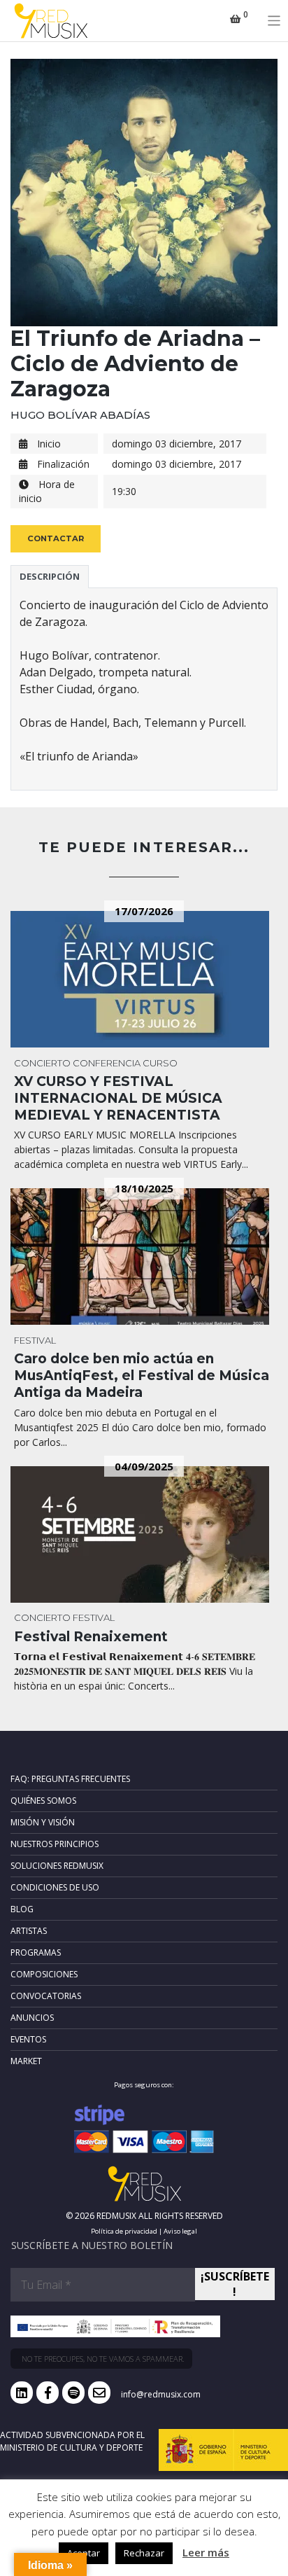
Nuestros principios (55, 1844)
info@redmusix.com (161, 2394)
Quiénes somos (43, 1801)
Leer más (206, 2552)
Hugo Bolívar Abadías (80, 415)
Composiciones (44, 1974)
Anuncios (32, 2018)
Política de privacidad (124, 2231)
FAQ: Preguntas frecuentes (70, 1779)
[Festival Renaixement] (144, 1534)
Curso (160, 1063)
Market (26, 2061)
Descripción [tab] (50, 576)
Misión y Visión (43, 1822)
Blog (22, 1909)
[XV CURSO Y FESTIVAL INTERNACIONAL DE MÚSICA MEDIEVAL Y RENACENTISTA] (144, 979)
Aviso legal (180, 2231)
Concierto (42, 1063)
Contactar (56, 538)
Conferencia (107, 1063)
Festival (35, 1340)
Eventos (28, 2039)
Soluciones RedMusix (57, 1866)
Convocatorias (46, 1996)
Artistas (29, 1931)
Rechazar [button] (144, 2553)
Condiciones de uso (55, 1887)
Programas (36, 1952)
